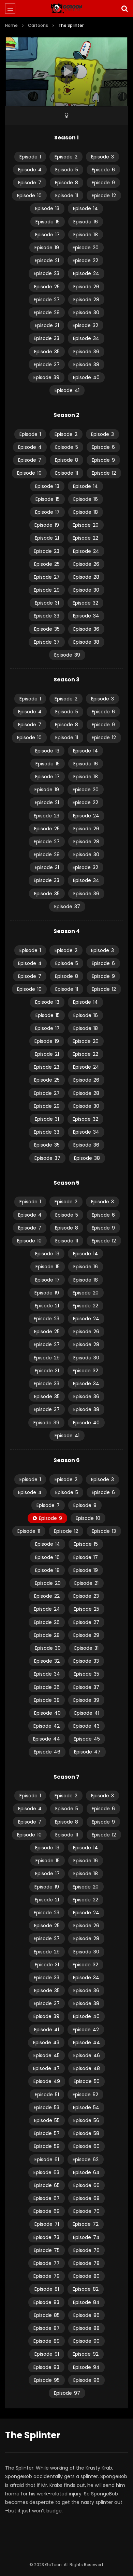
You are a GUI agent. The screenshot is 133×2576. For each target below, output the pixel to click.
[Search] (124, 9)
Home (11, 25)
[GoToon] (67, 9)
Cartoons (38, 25)
